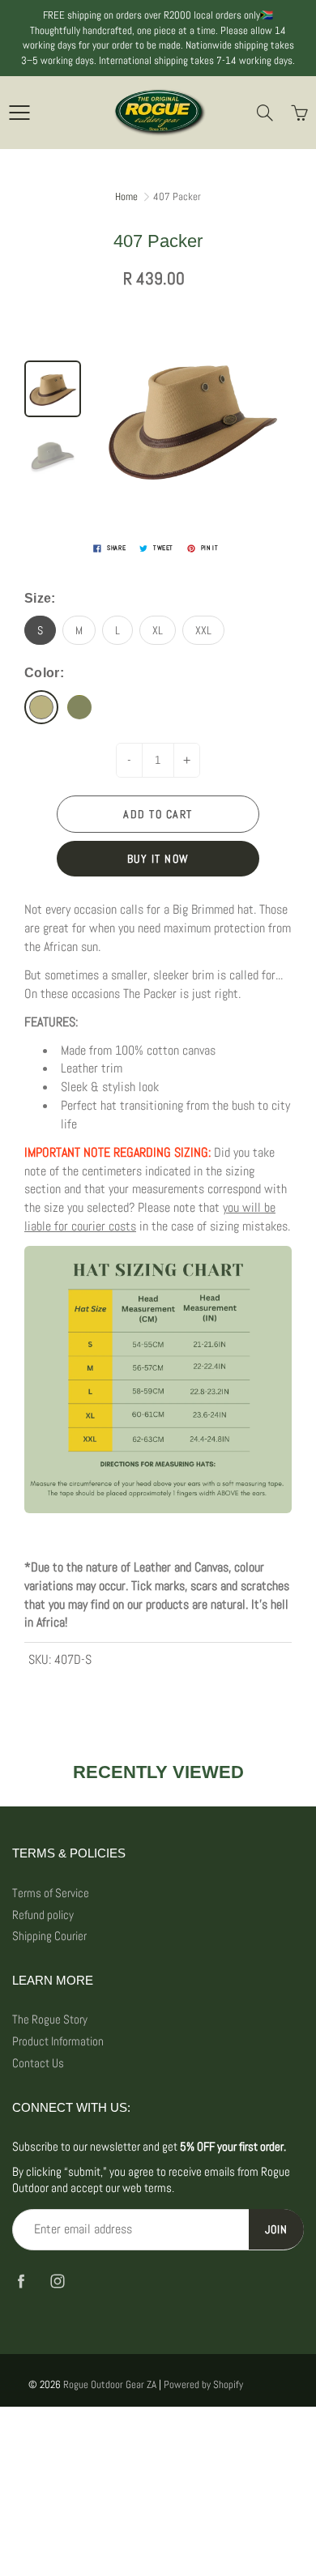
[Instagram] (57, 2281)
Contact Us (38, 2063)
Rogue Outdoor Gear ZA (110, 2384)
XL (158, 630)
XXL (203, 630)
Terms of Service (51, 1893)
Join (276, 2229)
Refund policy (43, 1915)
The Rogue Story (50, 2019)
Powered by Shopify (203, 2384)
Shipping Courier (49, 1936)
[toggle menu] (19, 113)
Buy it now (158, 859)
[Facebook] (21, 2281)
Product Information (58, 2041)
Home (126, 196)
